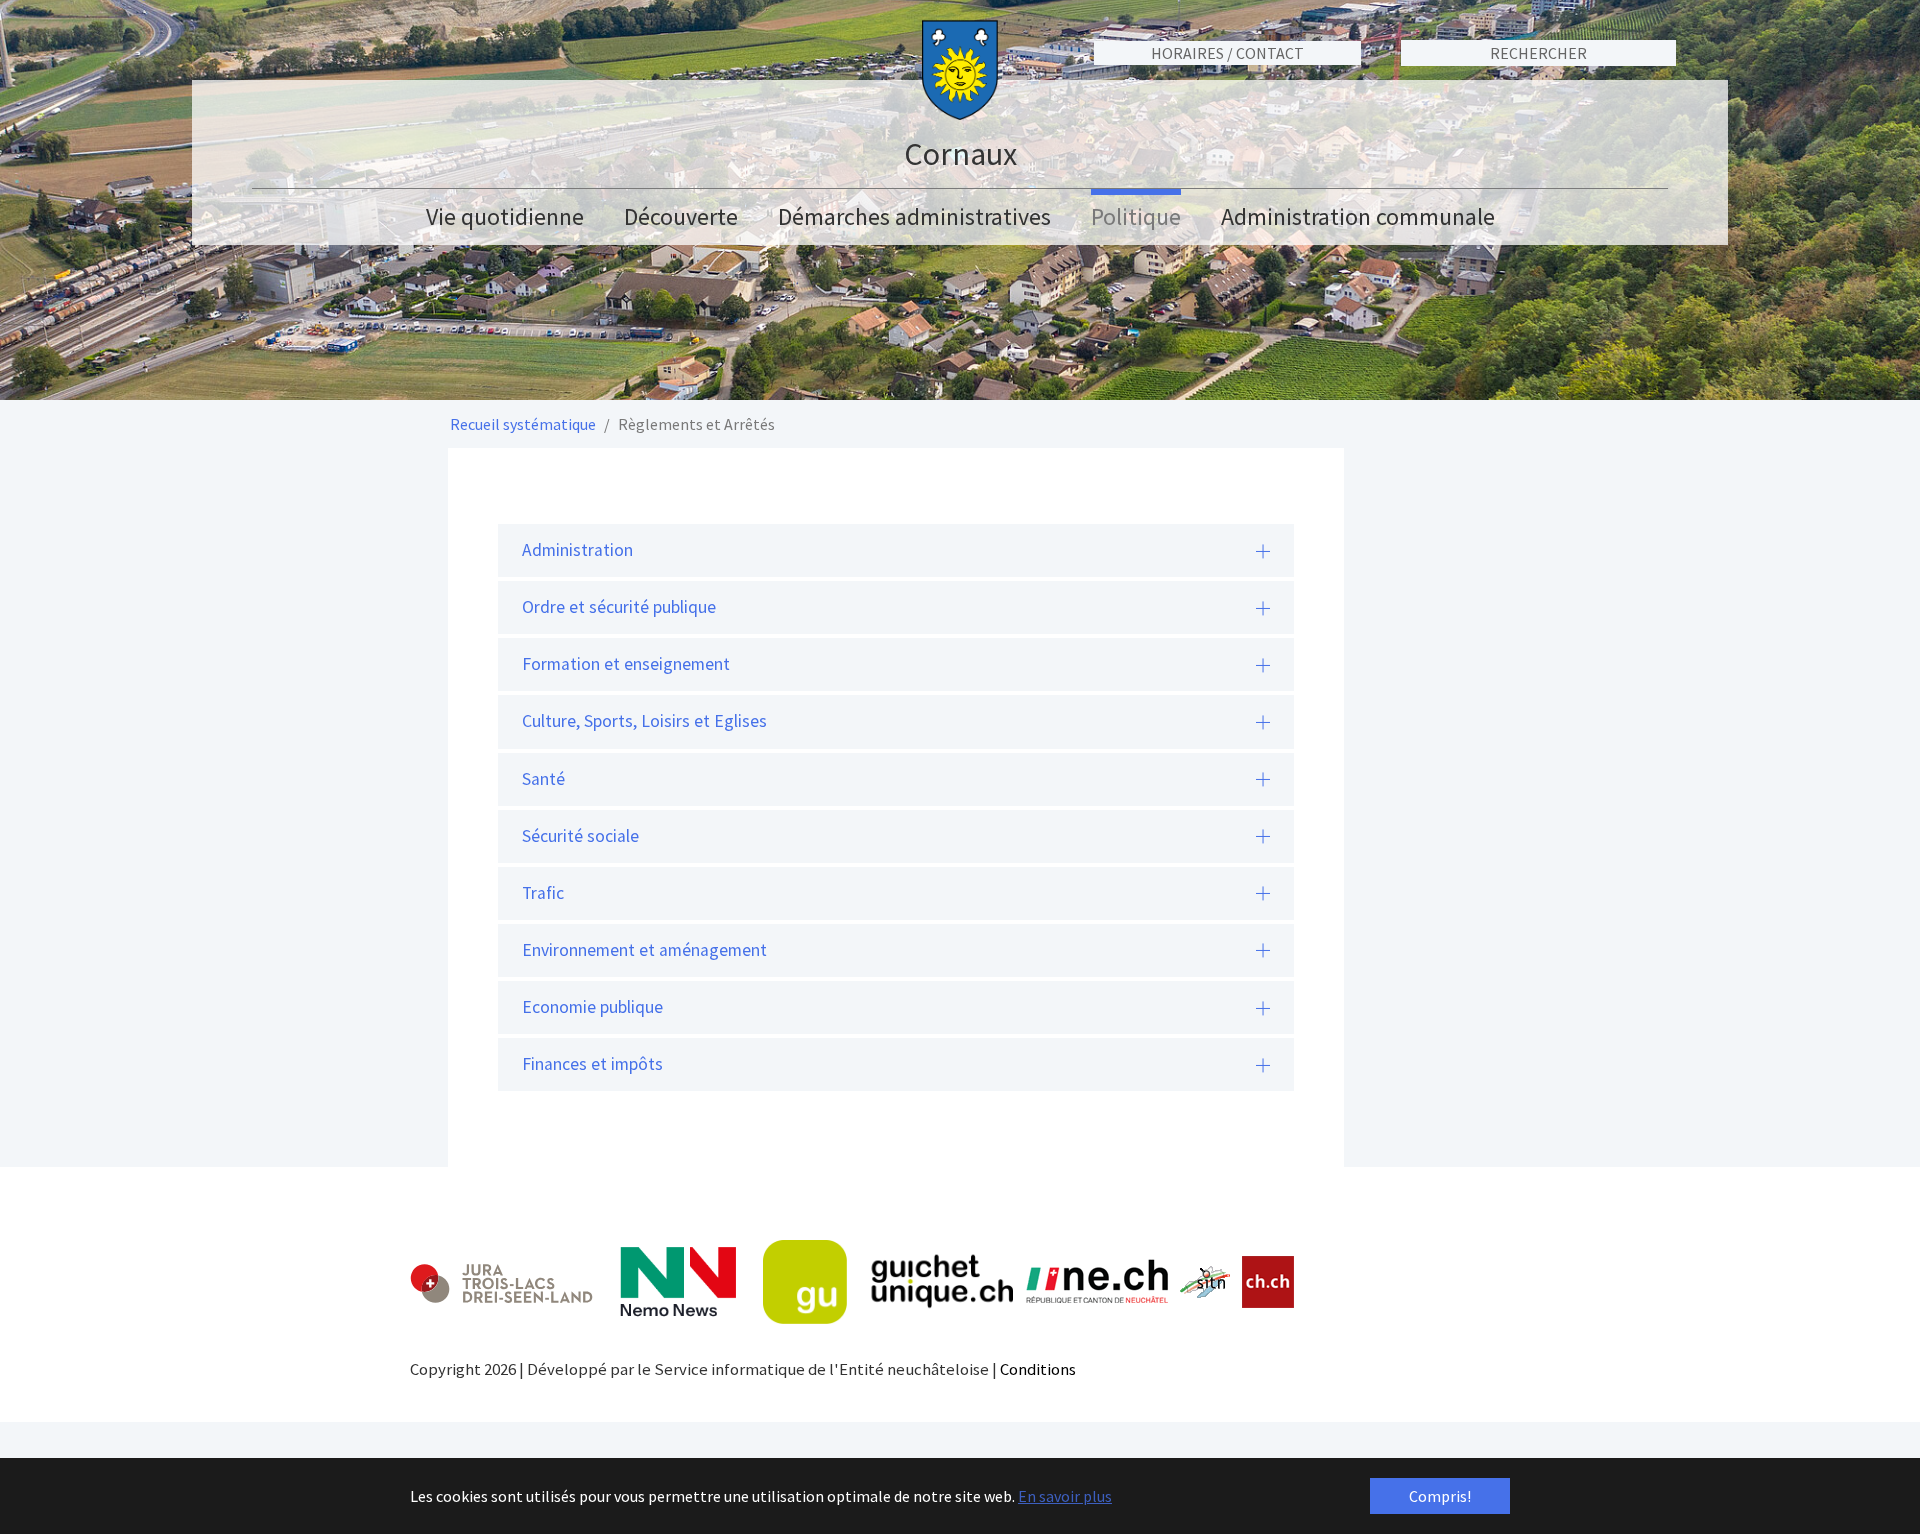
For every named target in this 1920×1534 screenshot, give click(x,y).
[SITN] (1205, 1282)
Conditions (1038, 1369)
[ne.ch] (1096, 1282)
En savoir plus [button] (1065, 1496)
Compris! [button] (1440, 1496)
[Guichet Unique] (888, 1282)
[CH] (1268, 1282)
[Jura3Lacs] (501, 1282)
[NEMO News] (678, 1282)
